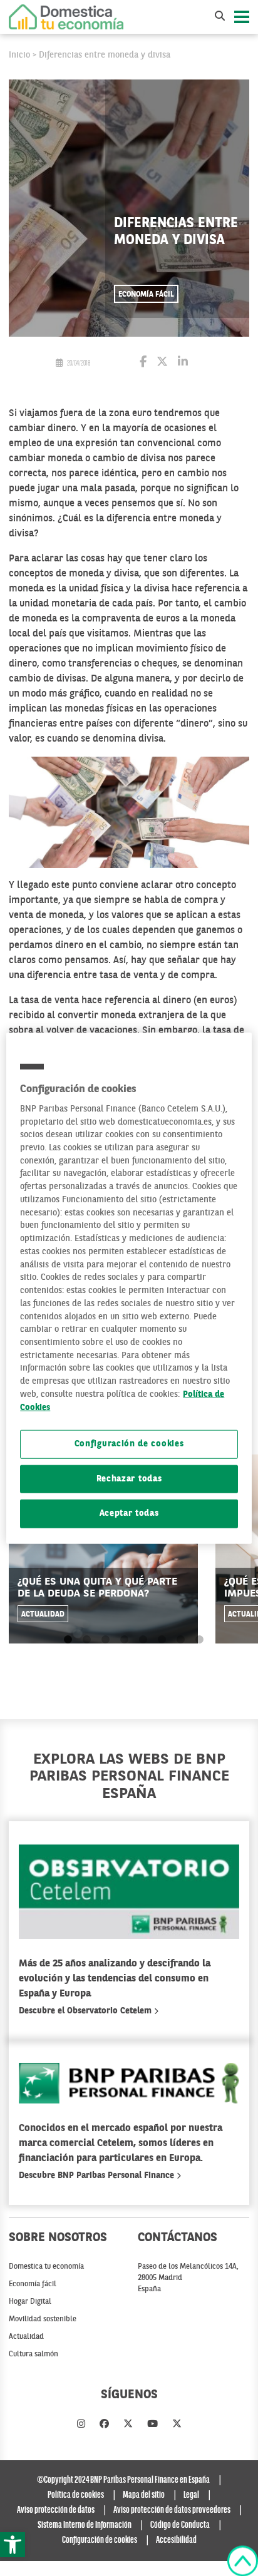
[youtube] (152, 2425)
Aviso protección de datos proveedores (172, 2510)
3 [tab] (106, 1640)
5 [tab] (143, 1640)
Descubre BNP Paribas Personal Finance (98, 2175)
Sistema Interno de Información (85, 2525)
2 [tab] (87, 1640)
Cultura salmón (34, 2354)
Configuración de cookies (129, 1444)
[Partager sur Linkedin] (183, 363)
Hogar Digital (30, 2302)
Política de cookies (76, 2495)
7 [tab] (181, 1640)
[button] (13, 2545)
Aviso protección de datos (56, 2510)
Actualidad (43, 1615)
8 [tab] (199, 1640)
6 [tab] (162, 1640)
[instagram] (81, 2425)
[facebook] (104, 2425)
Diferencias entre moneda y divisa (105, 55)
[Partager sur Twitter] (162, 363)
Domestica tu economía (46, 2267)
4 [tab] (124, 1640)
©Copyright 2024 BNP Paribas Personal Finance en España (123, 2480)
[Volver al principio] (243, 2561)
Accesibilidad (176, 2540)
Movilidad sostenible (43, 2319)
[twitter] (128, 2425)
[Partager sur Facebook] (143, 363)
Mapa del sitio (144, 2495)
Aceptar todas (129, 1514)
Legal (191, 2495)
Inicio (19, 55)
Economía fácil (146, 295)
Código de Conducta (180, 2525)
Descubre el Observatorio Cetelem (86, 2011)
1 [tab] (68, 1640)
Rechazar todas (129, 1479)
